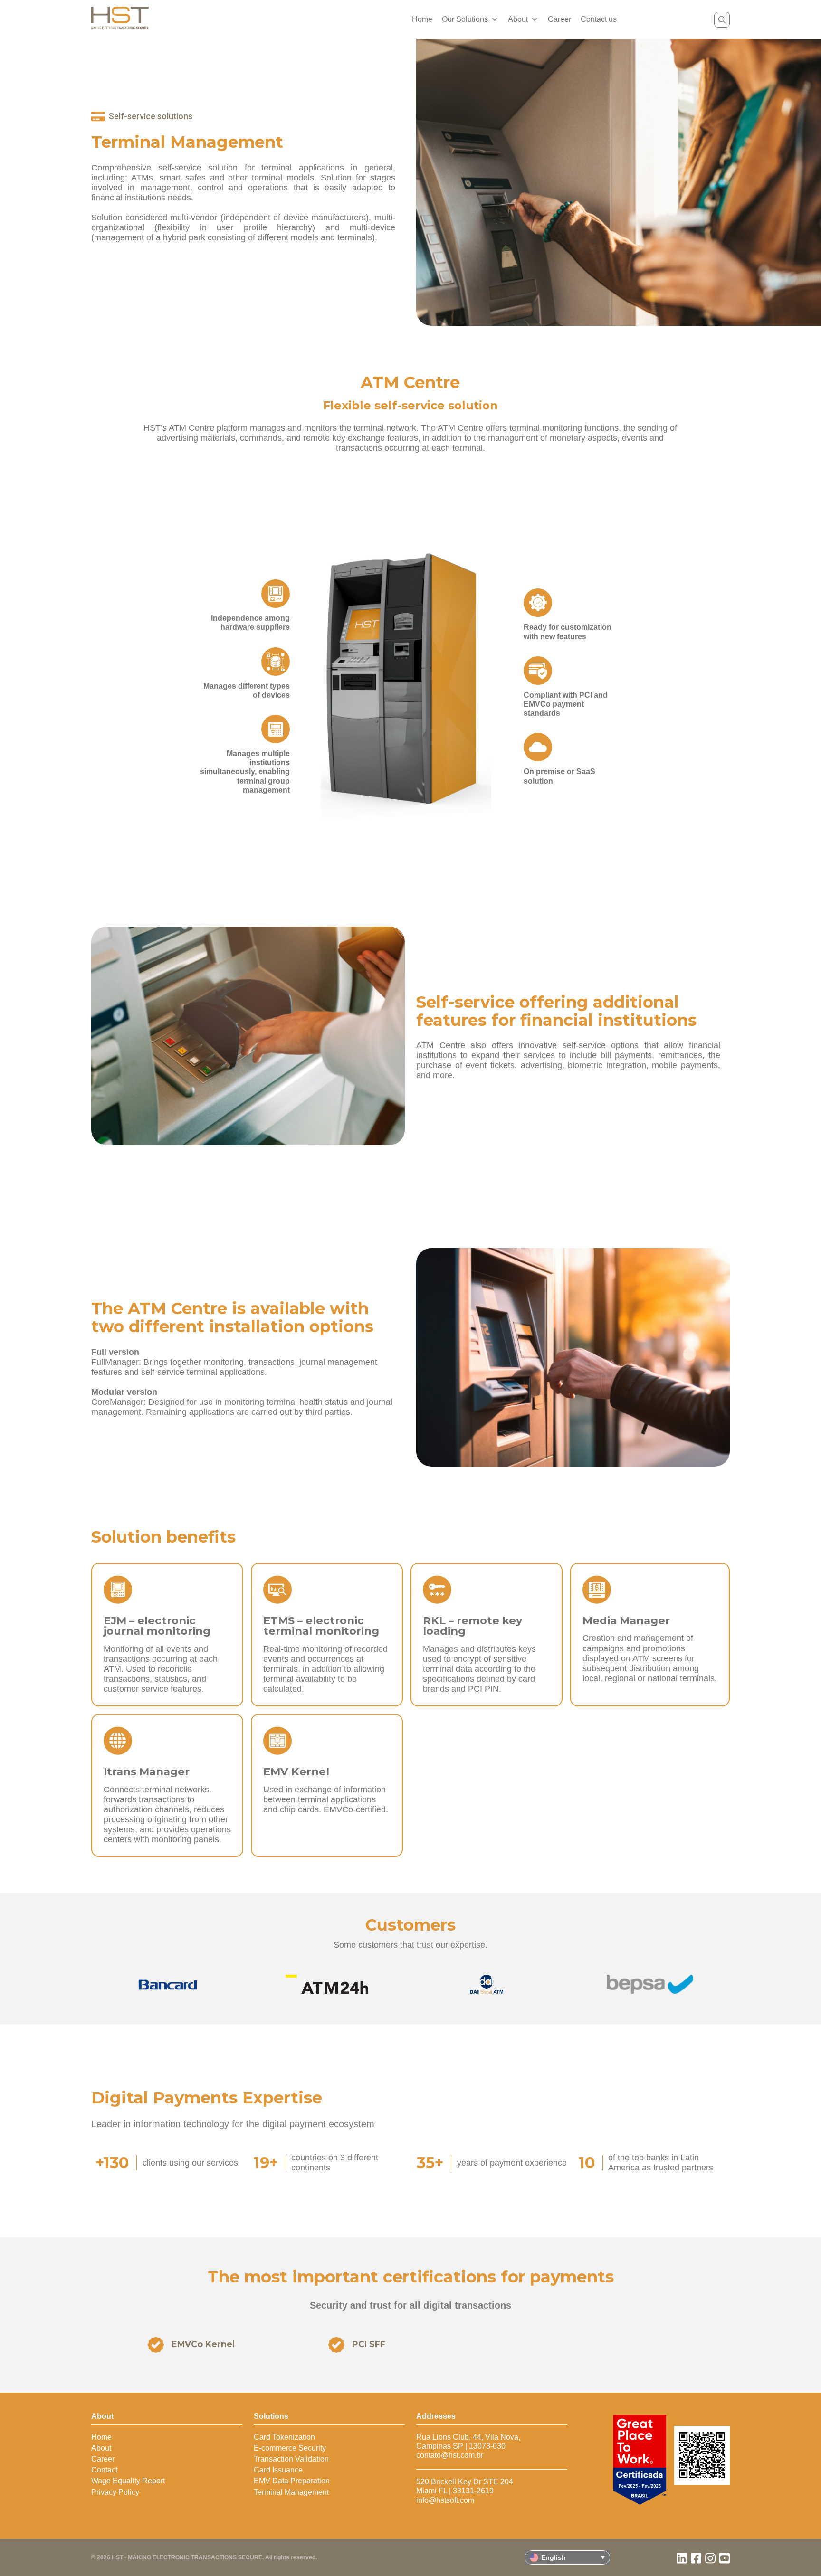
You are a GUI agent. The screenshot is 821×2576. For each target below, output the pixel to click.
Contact (104, 2470)
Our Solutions (465, 19)
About (518, 19)
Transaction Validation (291, 2459)
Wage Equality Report (128, 2481)
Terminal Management (291, 2492)
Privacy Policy (115, 2492)
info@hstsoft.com (445, 2500)
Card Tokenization (284, 2437)
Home (422, 19)
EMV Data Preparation (292, 2481)
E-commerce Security (290, 2448)
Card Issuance (278, 2470)
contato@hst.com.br (450, 2455)
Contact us (599, 19)
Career (559, 19)
